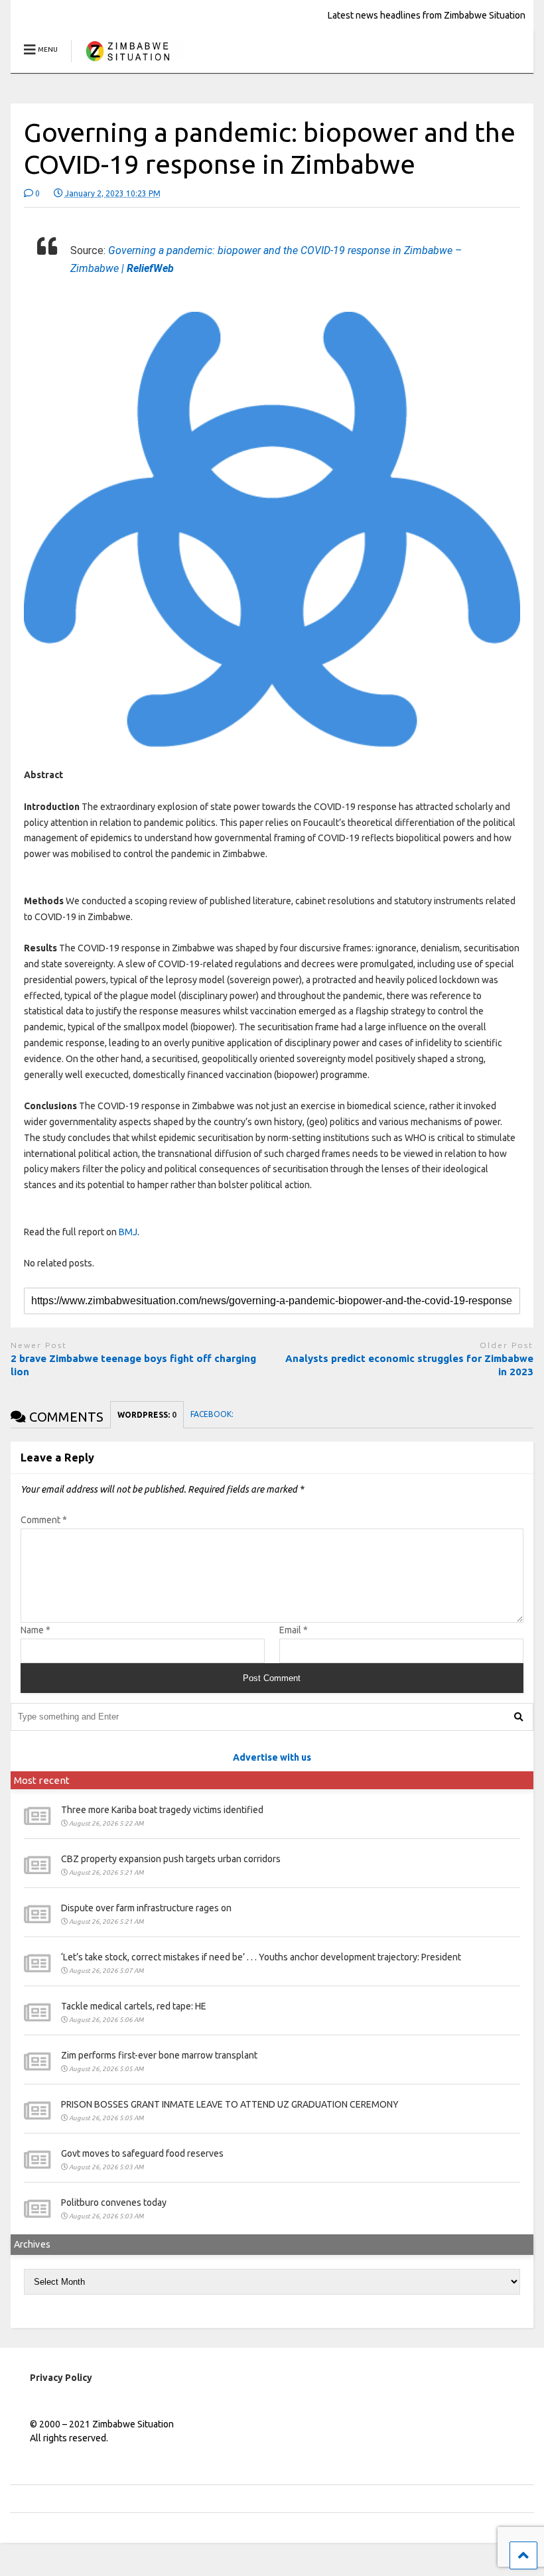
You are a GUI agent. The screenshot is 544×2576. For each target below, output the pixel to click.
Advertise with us (272, 1757)
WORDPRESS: (147, 1415)
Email (294, 1630)
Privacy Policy (61, 2378)
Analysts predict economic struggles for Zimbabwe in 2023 (409, 1365)
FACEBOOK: (213, 1414)
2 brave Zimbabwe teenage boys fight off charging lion (133, 1365)
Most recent (42, 1780)
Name (35, 1630)
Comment (44, 1520)
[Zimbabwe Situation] (127, 63)
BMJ (128, 1232)
